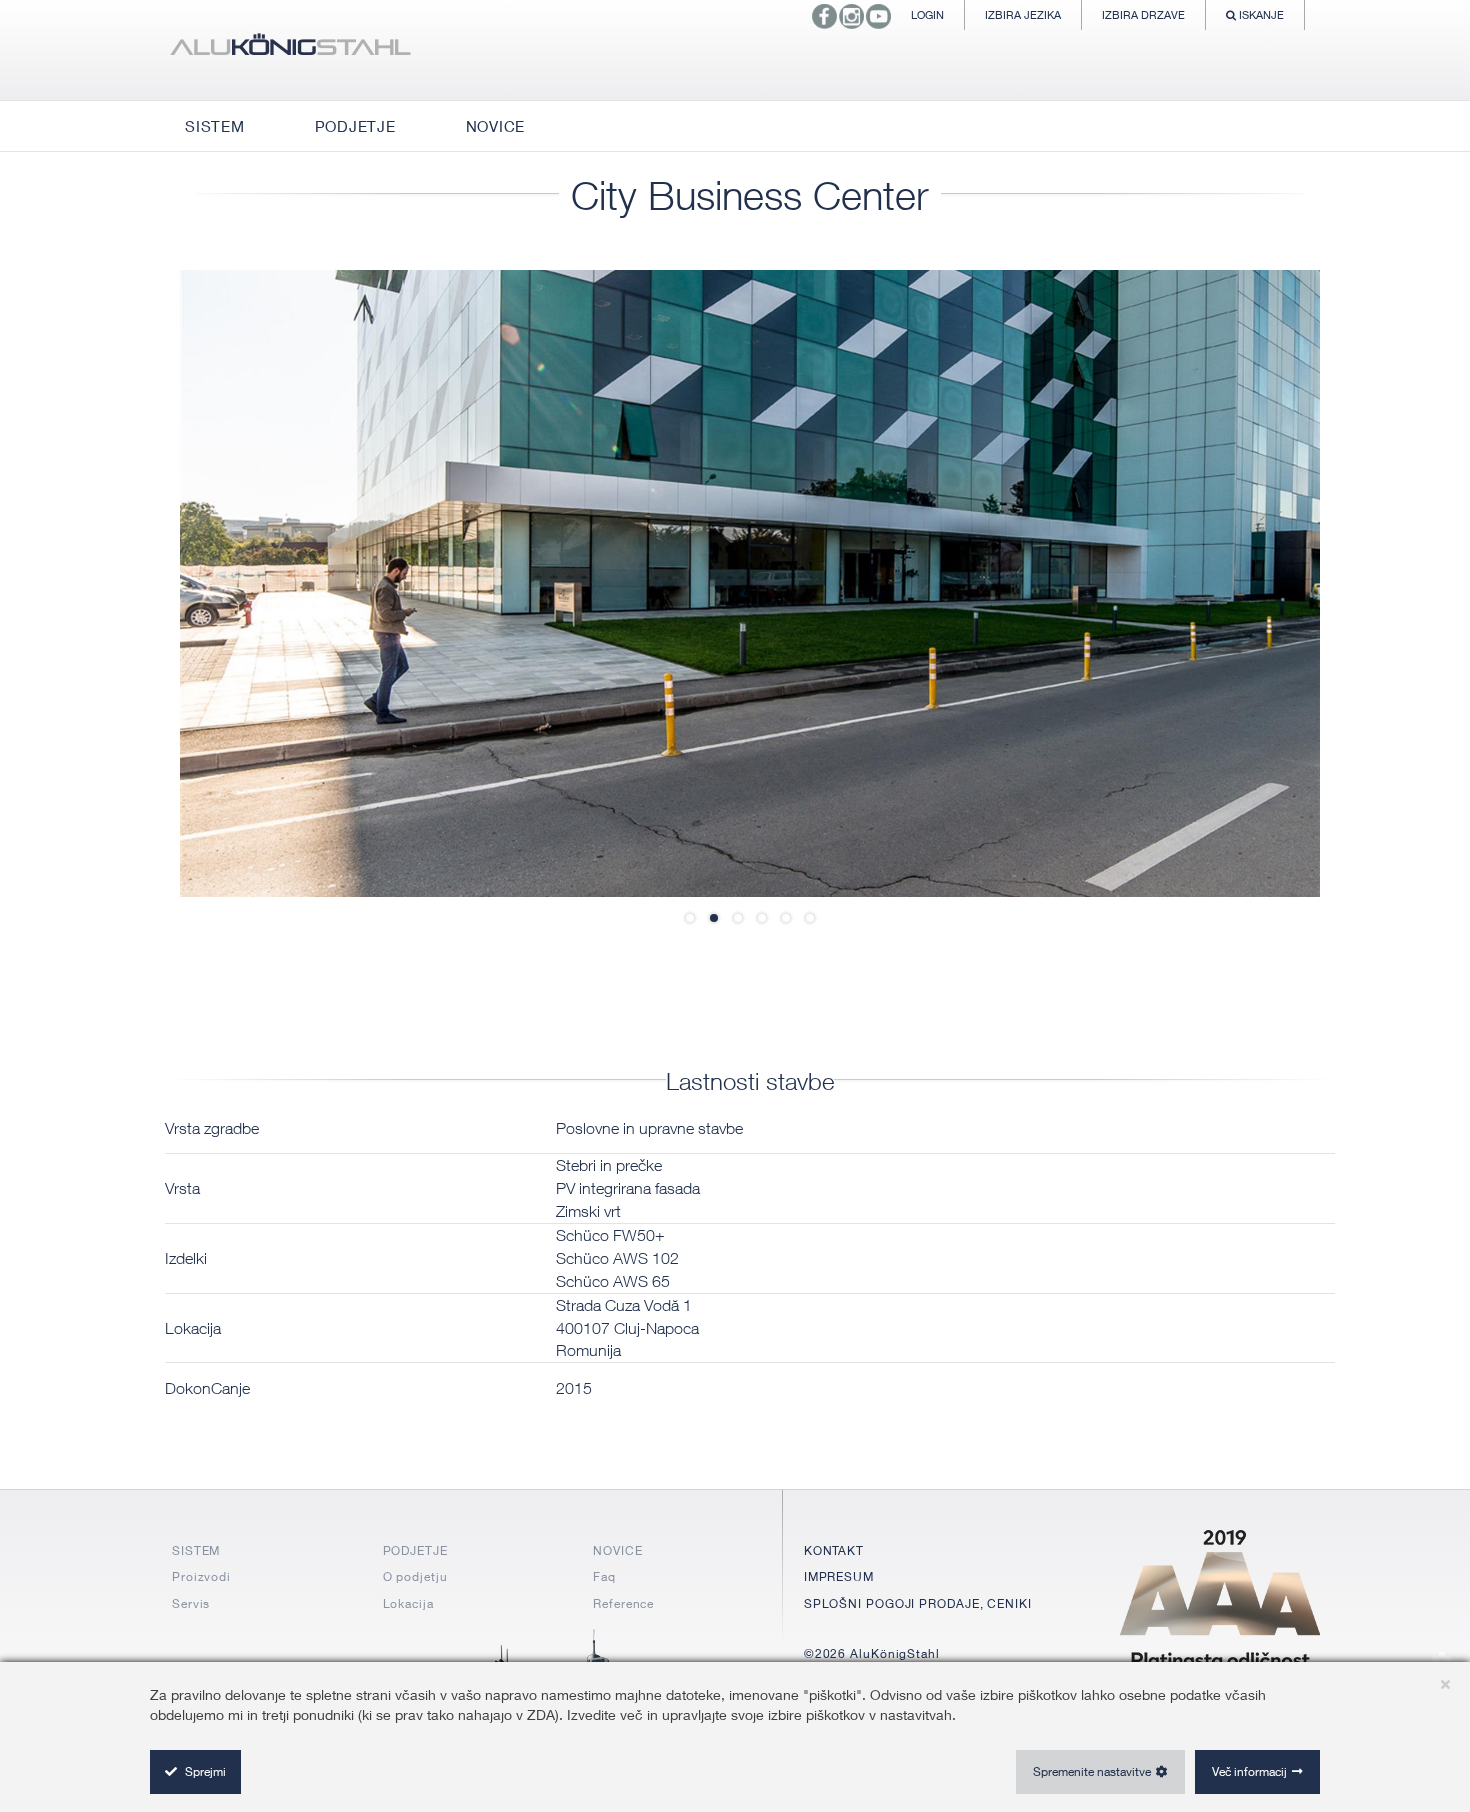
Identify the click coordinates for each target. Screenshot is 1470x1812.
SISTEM (196, 1550)
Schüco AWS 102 (617, 1258)
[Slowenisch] (290, 50)
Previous (240, 583)
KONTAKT (834, 1550)
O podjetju (415, 1576)
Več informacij (1249, 1771)
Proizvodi (201, 1576)
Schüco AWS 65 (613, 1281)
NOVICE (617, 1550)
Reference (623, 1603)
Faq (604, 1576)
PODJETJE (415, 1550)
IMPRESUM (839, 1576)
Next (1260, 583)
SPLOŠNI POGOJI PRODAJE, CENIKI (918, 1603)
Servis (191, 1603)
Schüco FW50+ (610, 1235)
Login (927, 14)
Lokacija (408, 1603)
